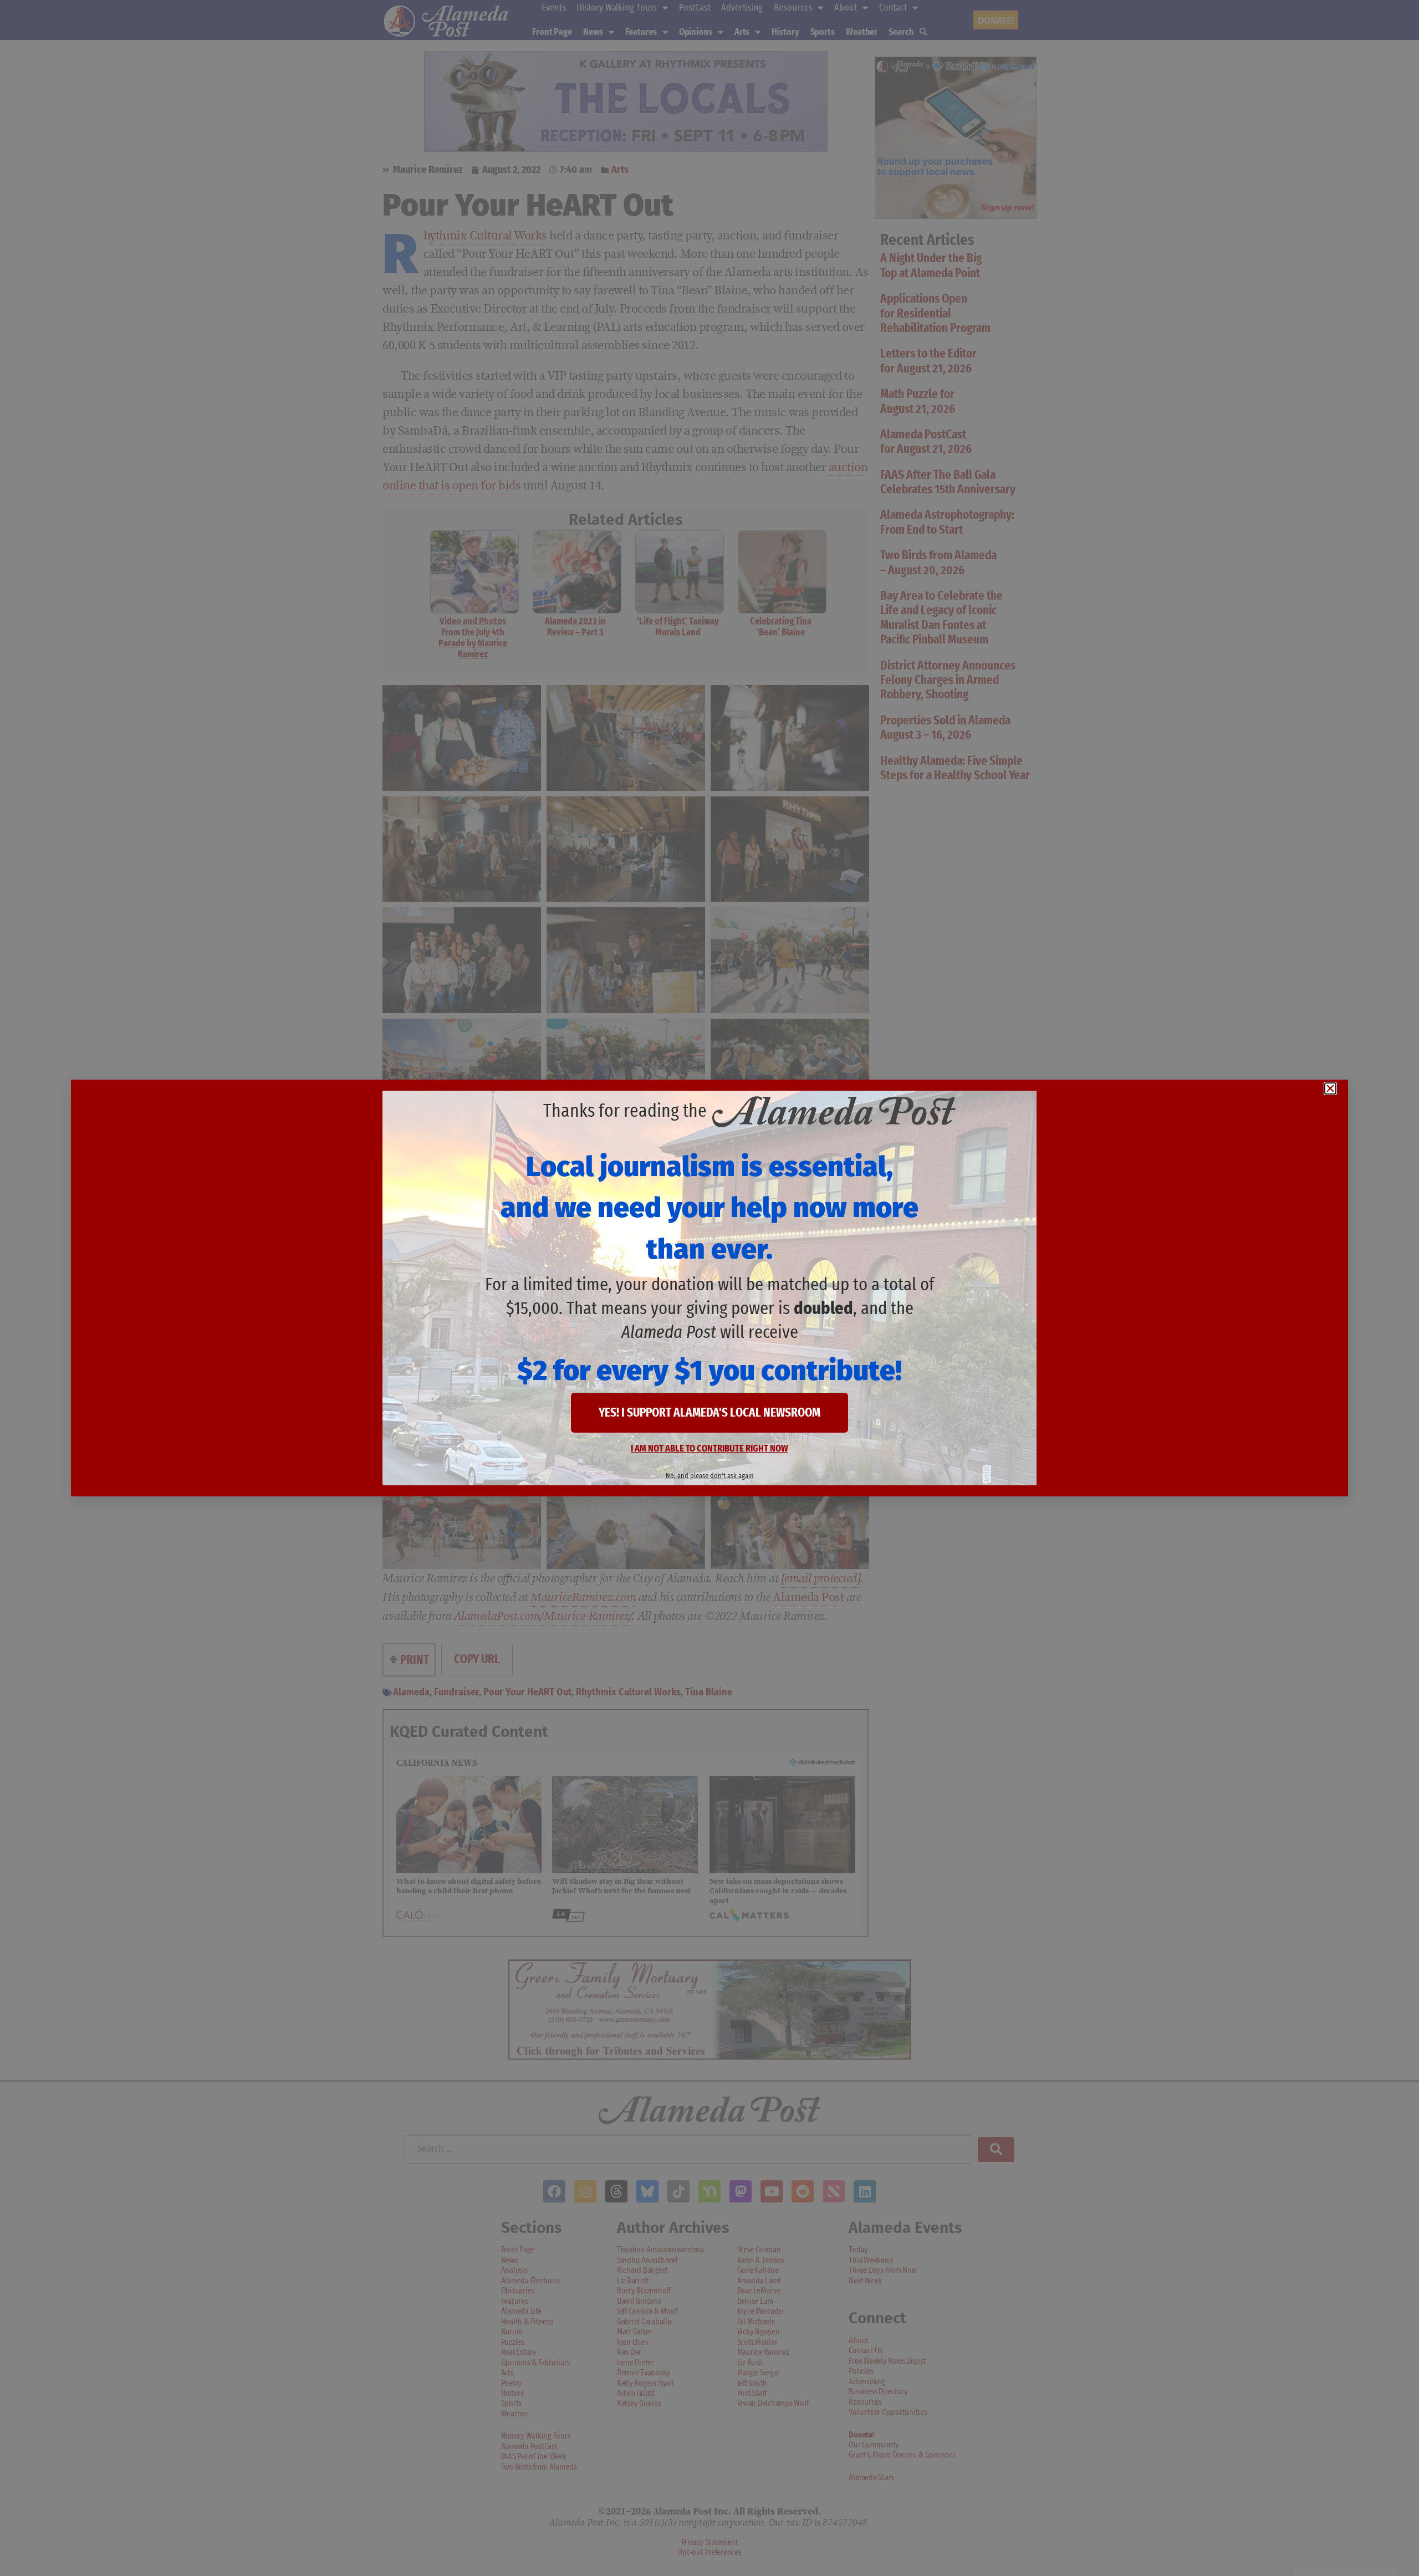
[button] (1330, 1088)
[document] (709, 1288)
